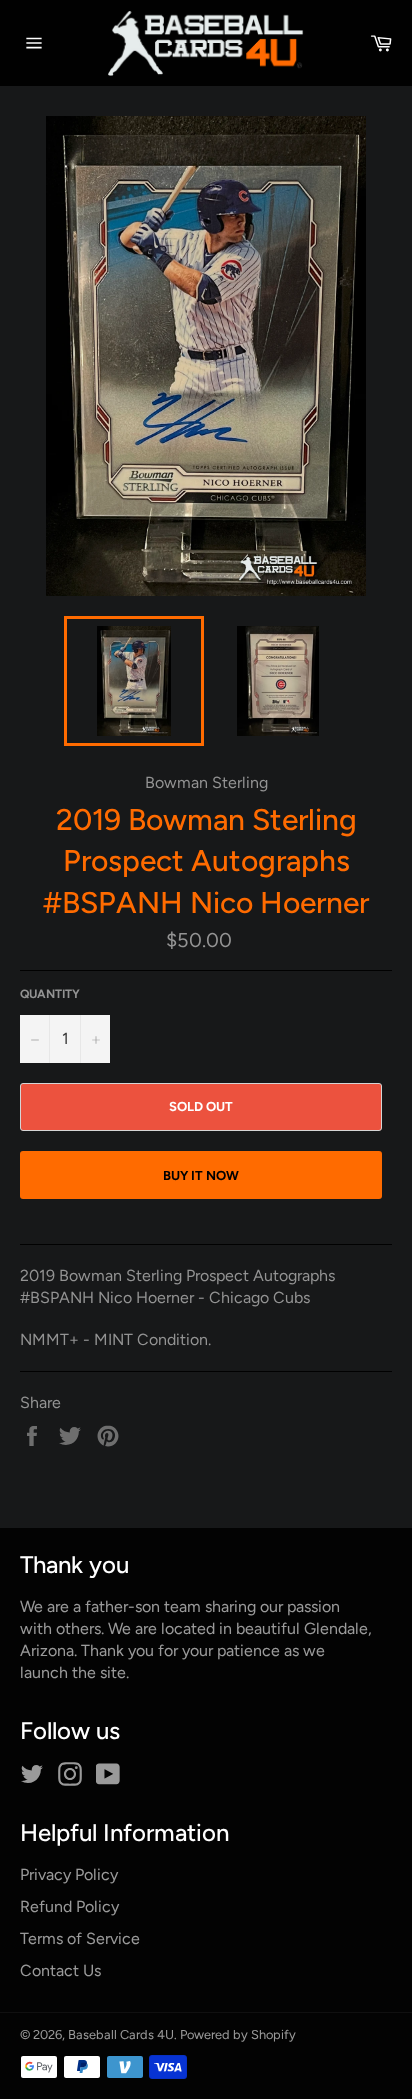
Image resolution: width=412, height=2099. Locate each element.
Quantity (50, 994)
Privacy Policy (69, 1874)
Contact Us (60, 1970)
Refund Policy (69, 1906)
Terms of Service (80, 1938)
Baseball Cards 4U (121, 2034)
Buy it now (201, 1175)
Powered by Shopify (238, 2034)
